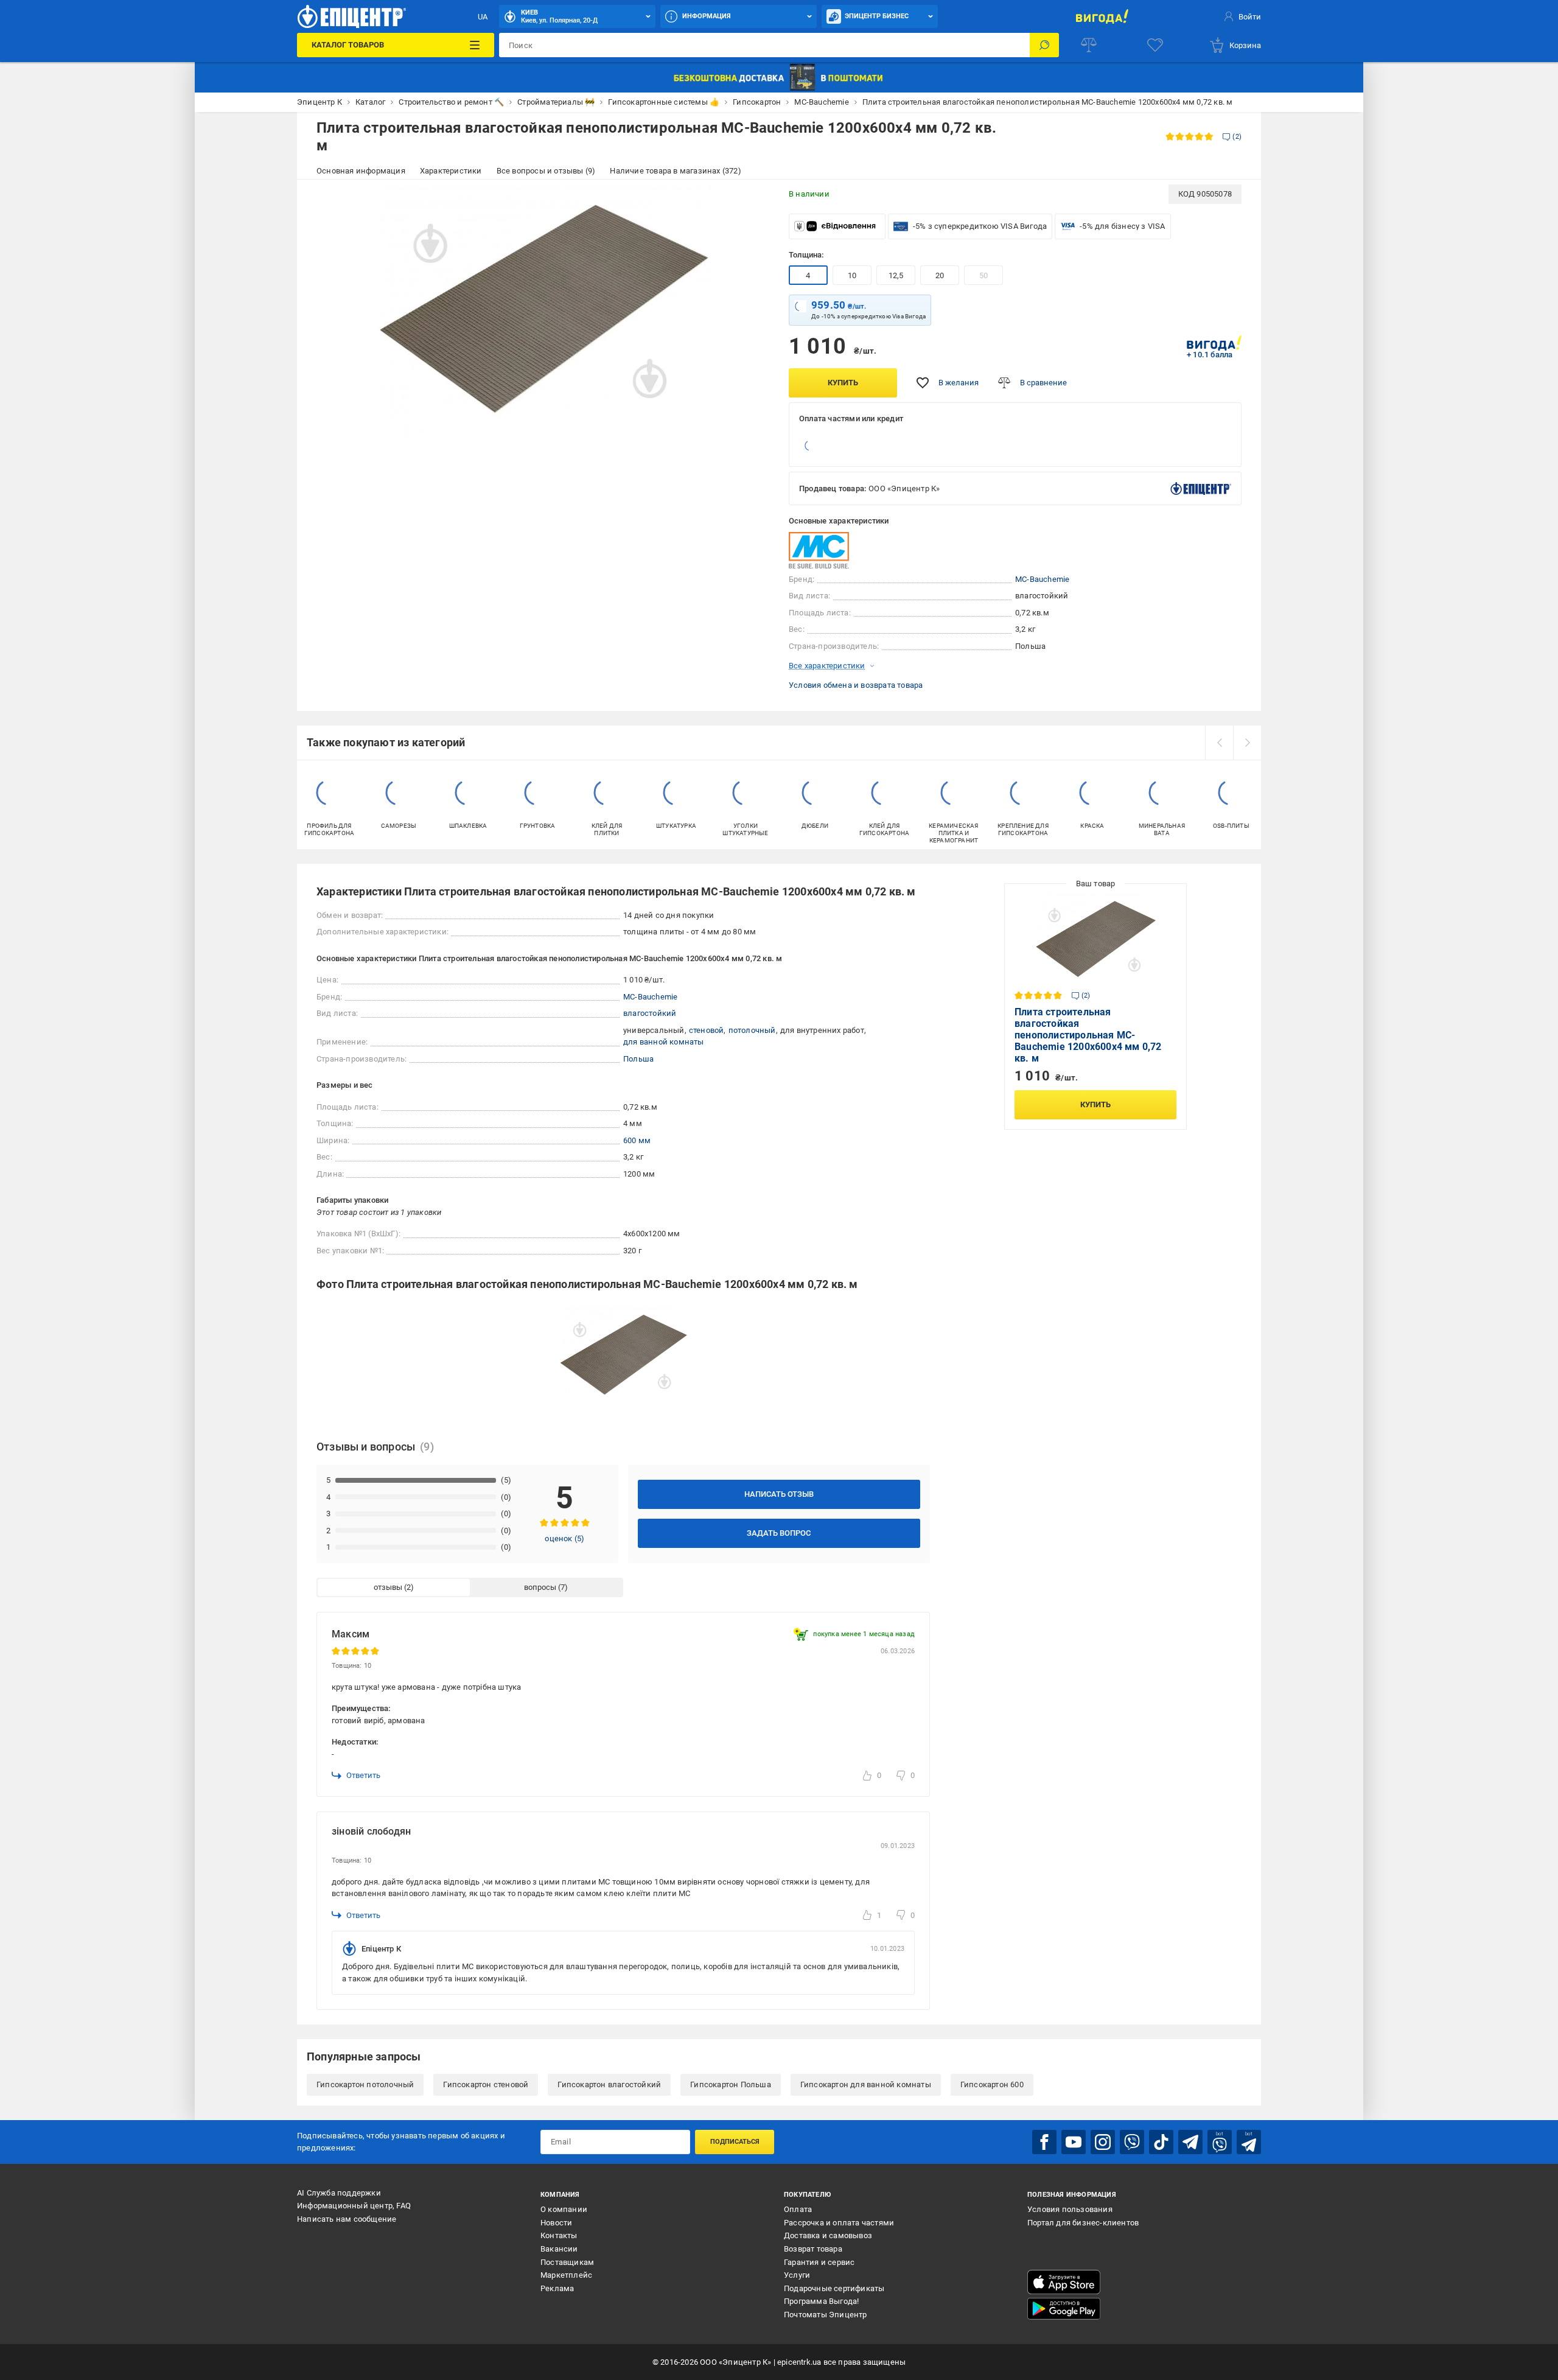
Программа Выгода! (821, 2301)
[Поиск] (1044, 45)
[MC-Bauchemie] (819, 550)
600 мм (637, 1140)
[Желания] (1155, 45)
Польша (638, 1059)
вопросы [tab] (540, 1587)
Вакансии (559, 2249)
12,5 (896, 275)
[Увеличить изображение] (752, 201)
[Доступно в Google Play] (1064, 2309)
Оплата (798, 2209)
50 (983, 275)
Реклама (557, 2288)
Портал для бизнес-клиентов (1083, 2223)
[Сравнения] (1089, 45)
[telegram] (1190, 2142)
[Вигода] (1102, 16)
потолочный (752, 1030)
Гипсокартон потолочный (365, 2084)
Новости (556, 2223)
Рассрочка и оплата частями (839, 2223)
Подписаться (735, 2142)
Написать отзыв (779, 1494)
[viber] (1132, 2142)
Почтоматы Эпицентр (826, 2315)
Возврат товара (813, 2249)
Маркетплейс (566, 2275)
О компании (564, 2209)
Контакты (559, 2235)
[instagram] (1103, 2142)
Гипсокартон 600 (992, 2084)
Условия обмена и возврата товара (856, 685)
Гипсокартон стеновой (486, 2084)
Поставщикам (567, 2262)
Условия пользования (1070, 2209)
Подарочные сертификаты (834, 2288)
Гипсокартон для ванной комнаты (866, 2084)
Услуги (797, 2275)
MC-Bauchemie (1042, 579)
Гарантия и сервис (819, 2262)
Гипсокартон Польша (731, 2084)
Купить (843, 383)
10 (852, 275)
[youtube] (1074, 2142)
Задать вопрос (779, 1533)
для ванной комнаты (664, 1042)
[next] (1247, 743)
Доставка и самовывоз (828, 2235)
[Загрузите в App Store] (1064, 2282)
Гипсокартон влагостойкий (609, 2084)
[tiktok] (1161, 2142)
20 (940, 275)
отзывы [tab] (388, 1587)
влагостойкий (650, 1013)
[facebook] (1044, 2142)
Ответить (363, 1775)
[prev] (1219, 743)
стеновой (707, 1030)
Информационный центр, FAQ (354, 2206)
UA (483, 17)
